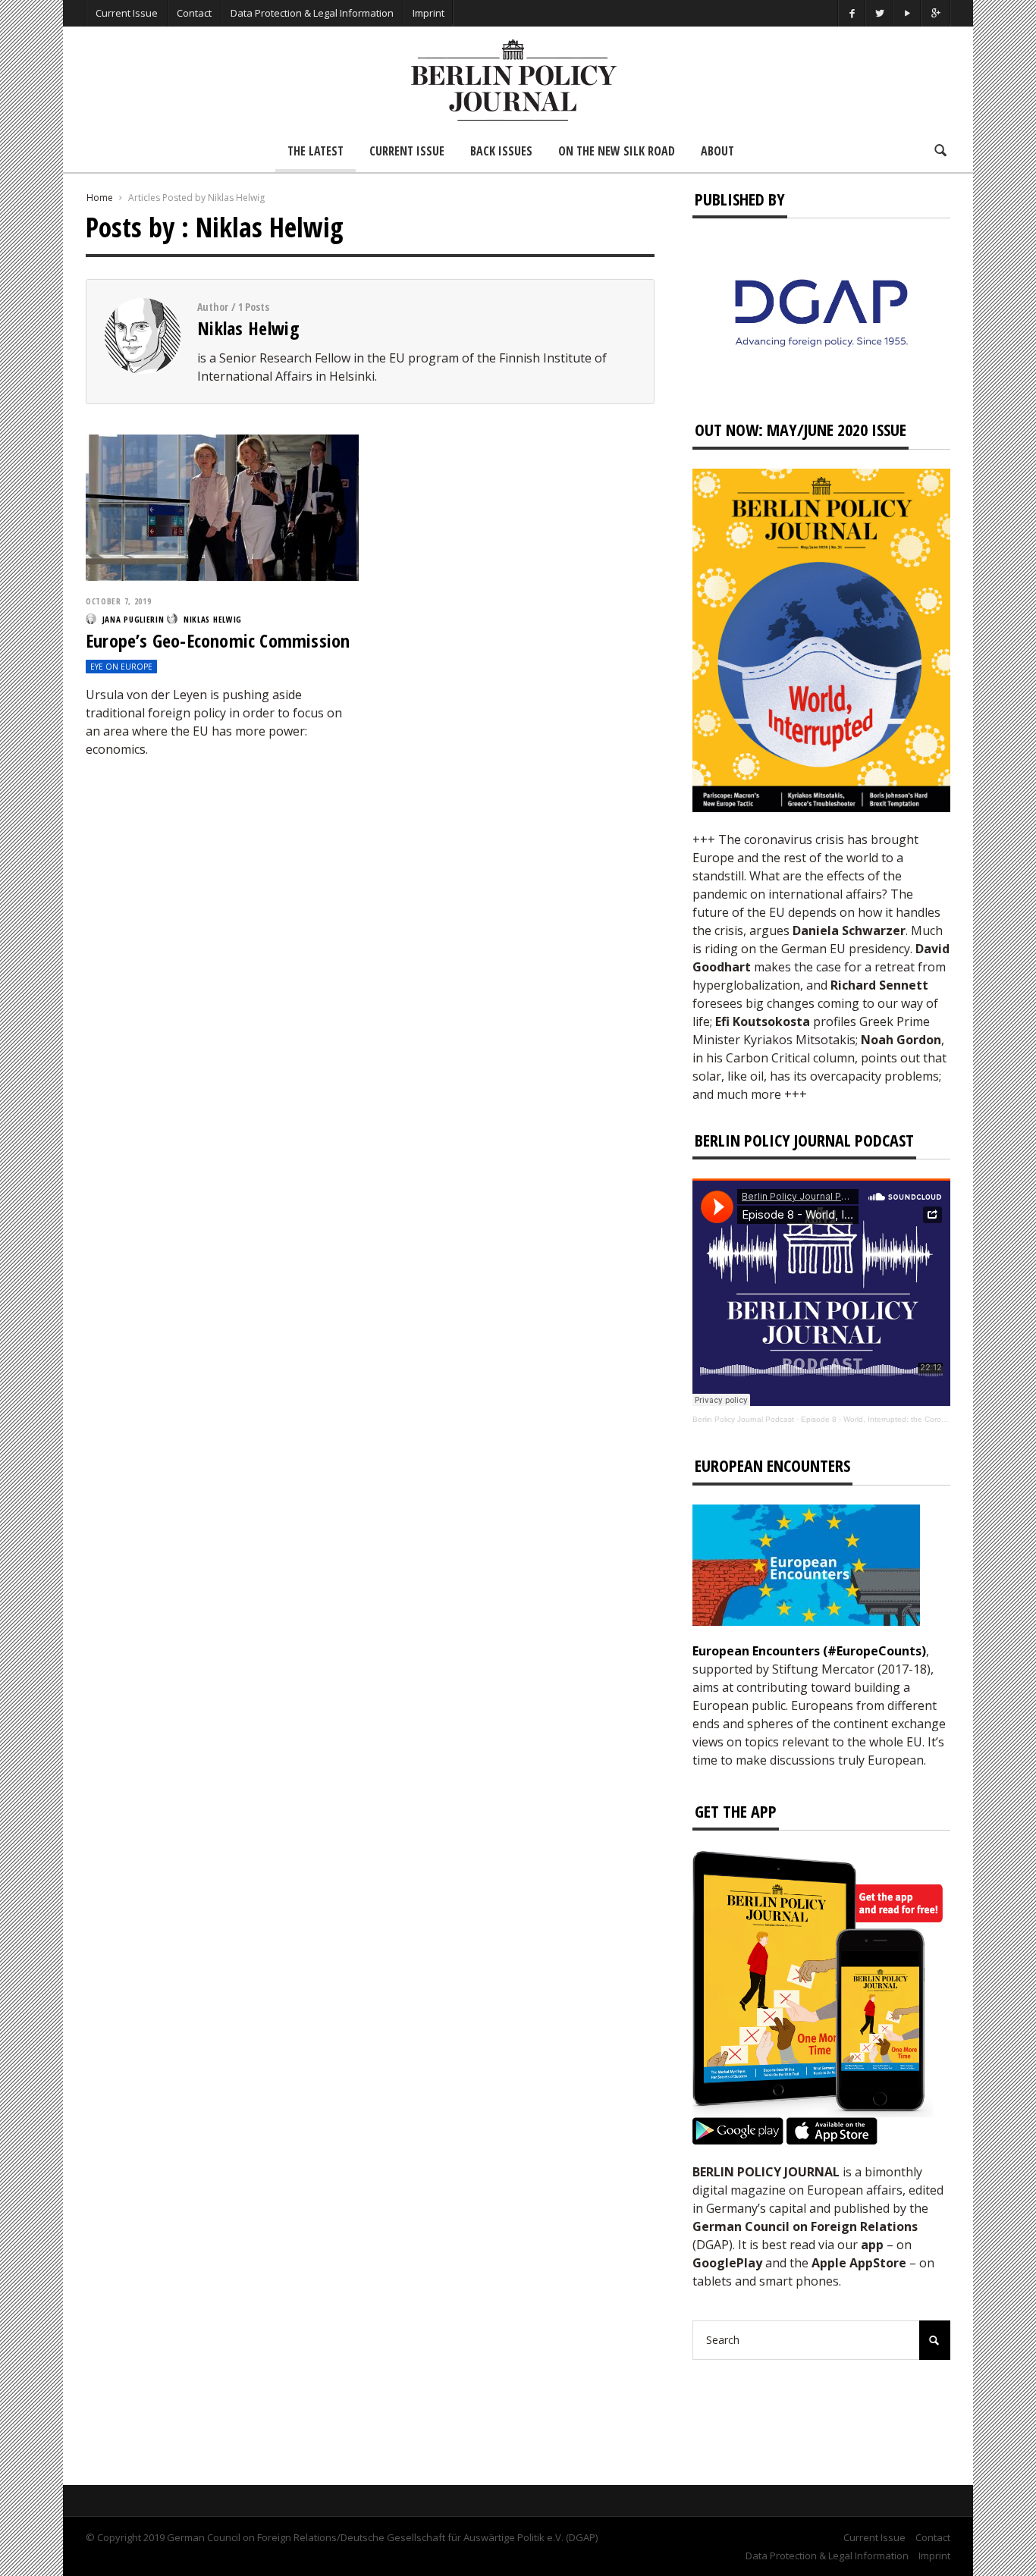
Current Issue (127, 13)
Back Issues (501, 151)
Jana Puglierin (133, 619)
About (717, 151)
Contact (194, 13)
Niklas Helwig (248, 328)
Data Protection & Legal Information (312, 13)
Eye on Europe (121, 667)
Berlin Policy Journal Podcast (743, 1419)
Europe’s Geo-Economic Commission (218, 640)
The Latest (316, 151)
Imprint (429, 13)
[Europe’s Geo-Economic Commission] (222, 507)
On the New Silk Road (617, 151)
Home (100, 198)
